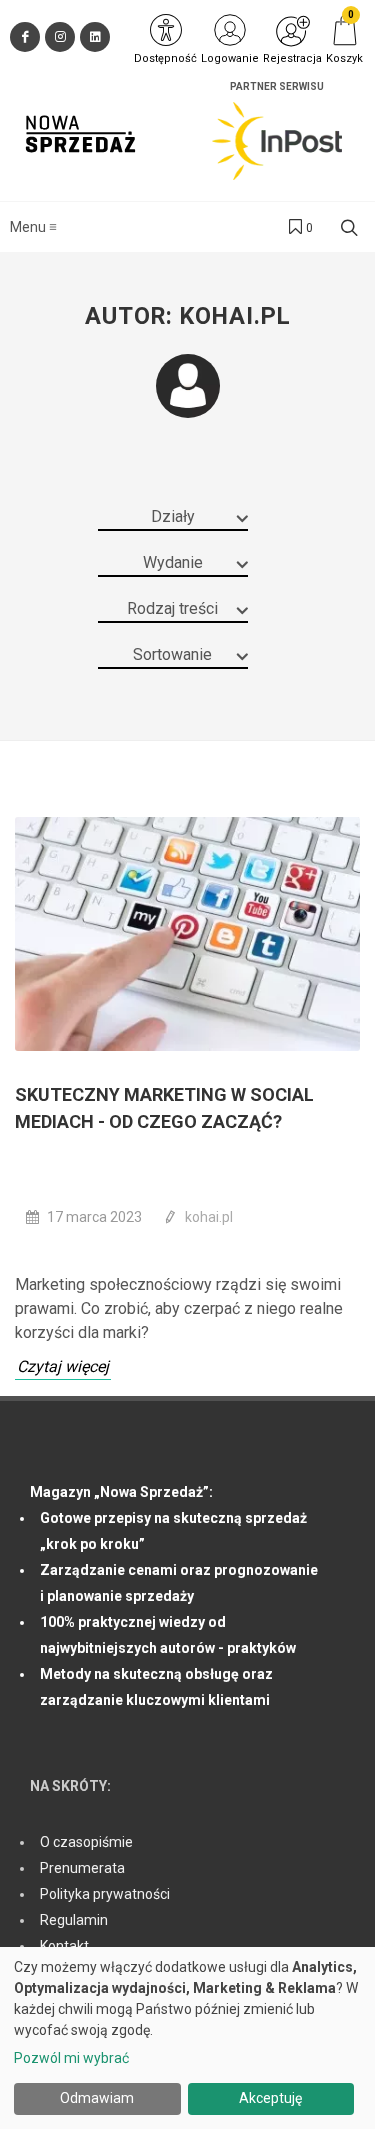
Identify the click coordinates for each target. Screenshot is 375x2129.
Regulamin (74, 1920)
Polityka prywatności (105, 1894)
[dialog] (187, 2038)
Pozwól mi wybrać (71, 2058)
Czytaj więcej (63, 1366)
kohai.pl (209, 1217)
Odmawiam (97, 2098)
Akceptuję (270, 2098)
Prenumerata (82, 1868)
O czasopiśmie (86, 1842)
